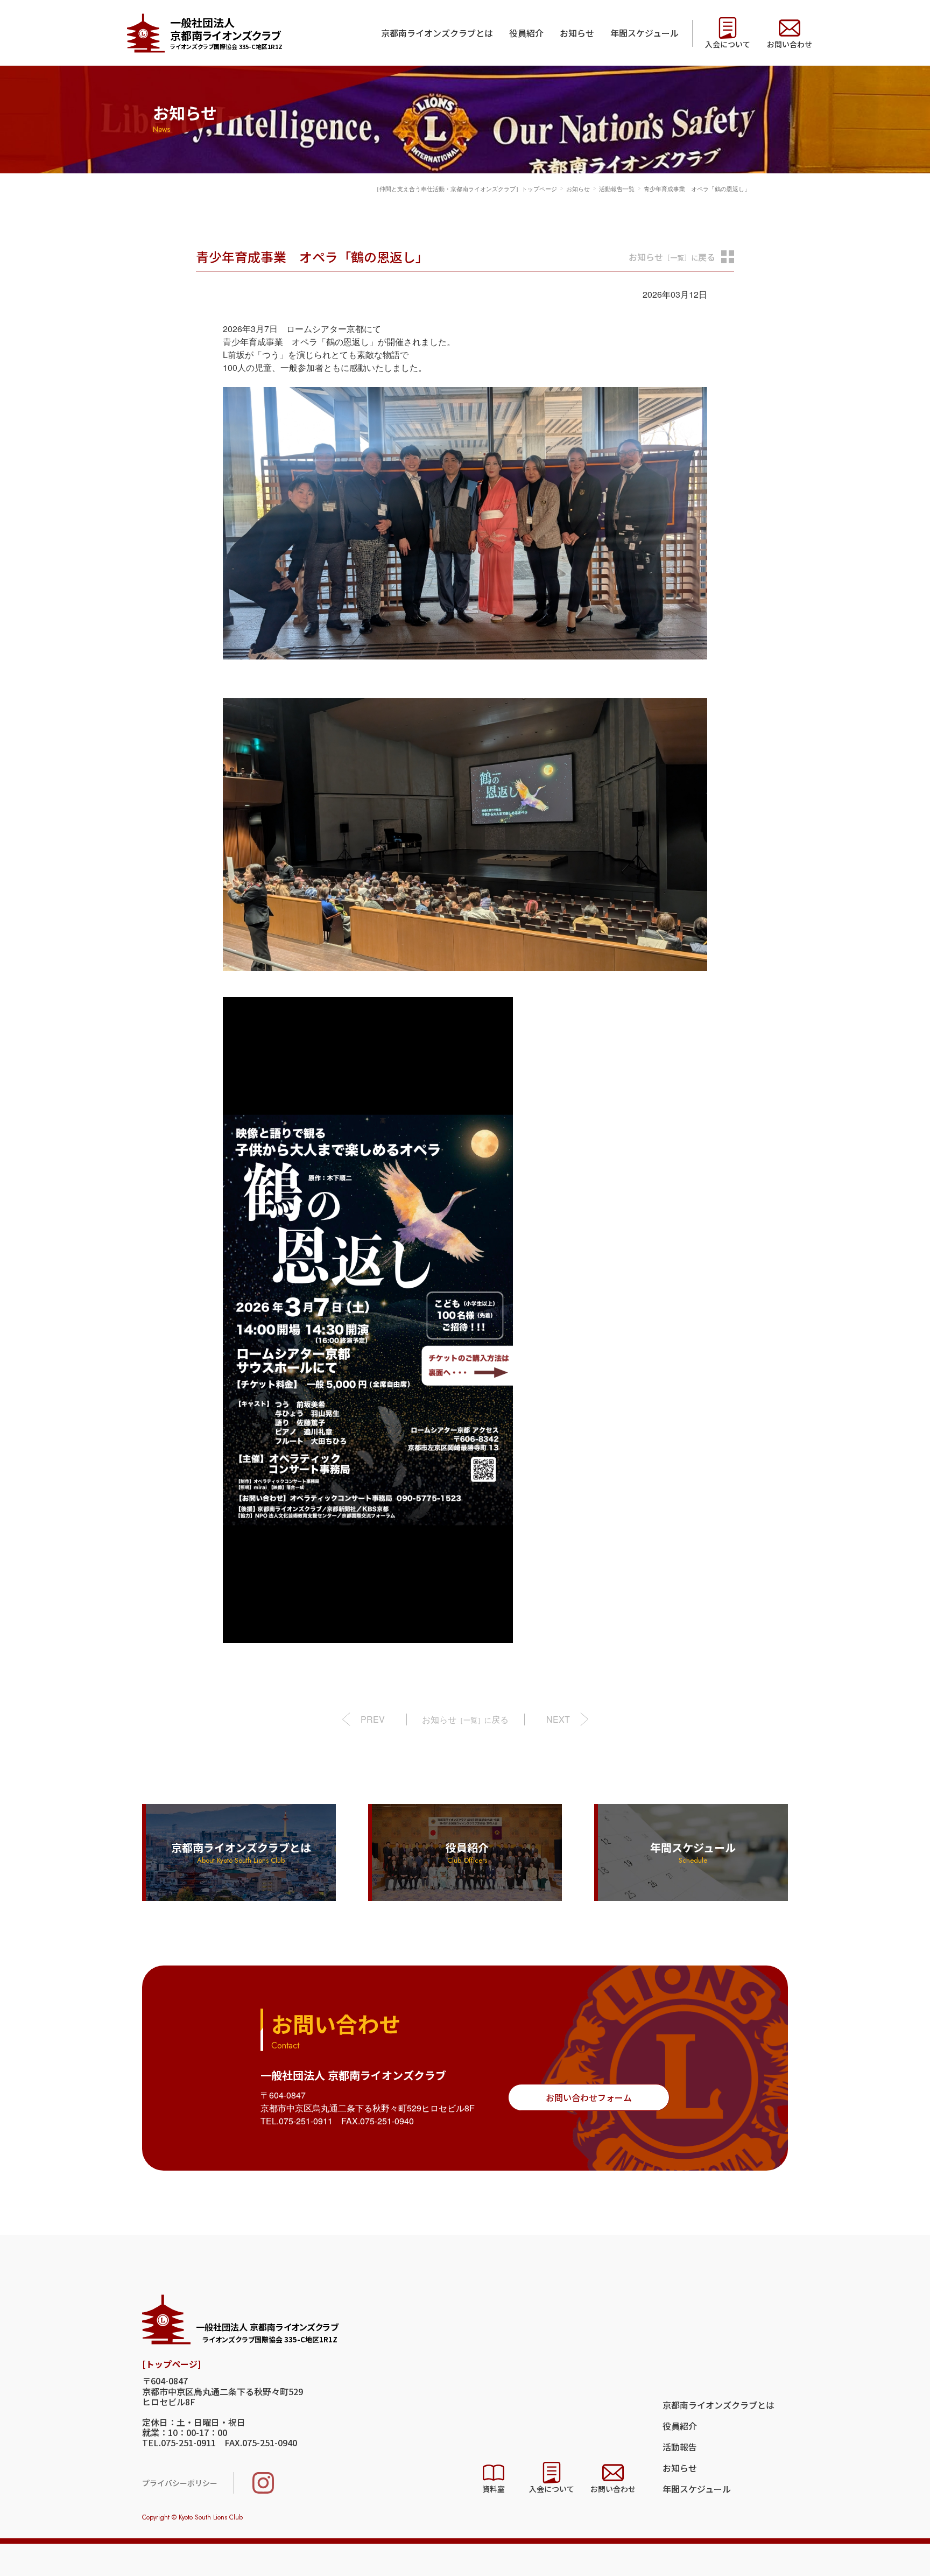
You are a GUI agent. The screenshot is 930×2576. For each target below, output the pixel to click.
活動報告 (680, 2447)
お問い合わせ (790, 44)
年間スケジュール (644, 33)
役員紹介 (526, 33)
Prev (373, 1719)
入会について (728, 44)
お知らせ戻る (672, 257)
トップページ (171, 2364)
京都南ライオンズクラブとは (437, 33)
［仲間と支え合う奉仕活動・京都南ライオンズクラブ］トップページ (465, 188)
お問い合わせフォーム (589, 2097)
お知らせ (577, 33)
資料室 (494, 2489)
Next (558, 1719)
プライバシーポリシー (180, 2483)
